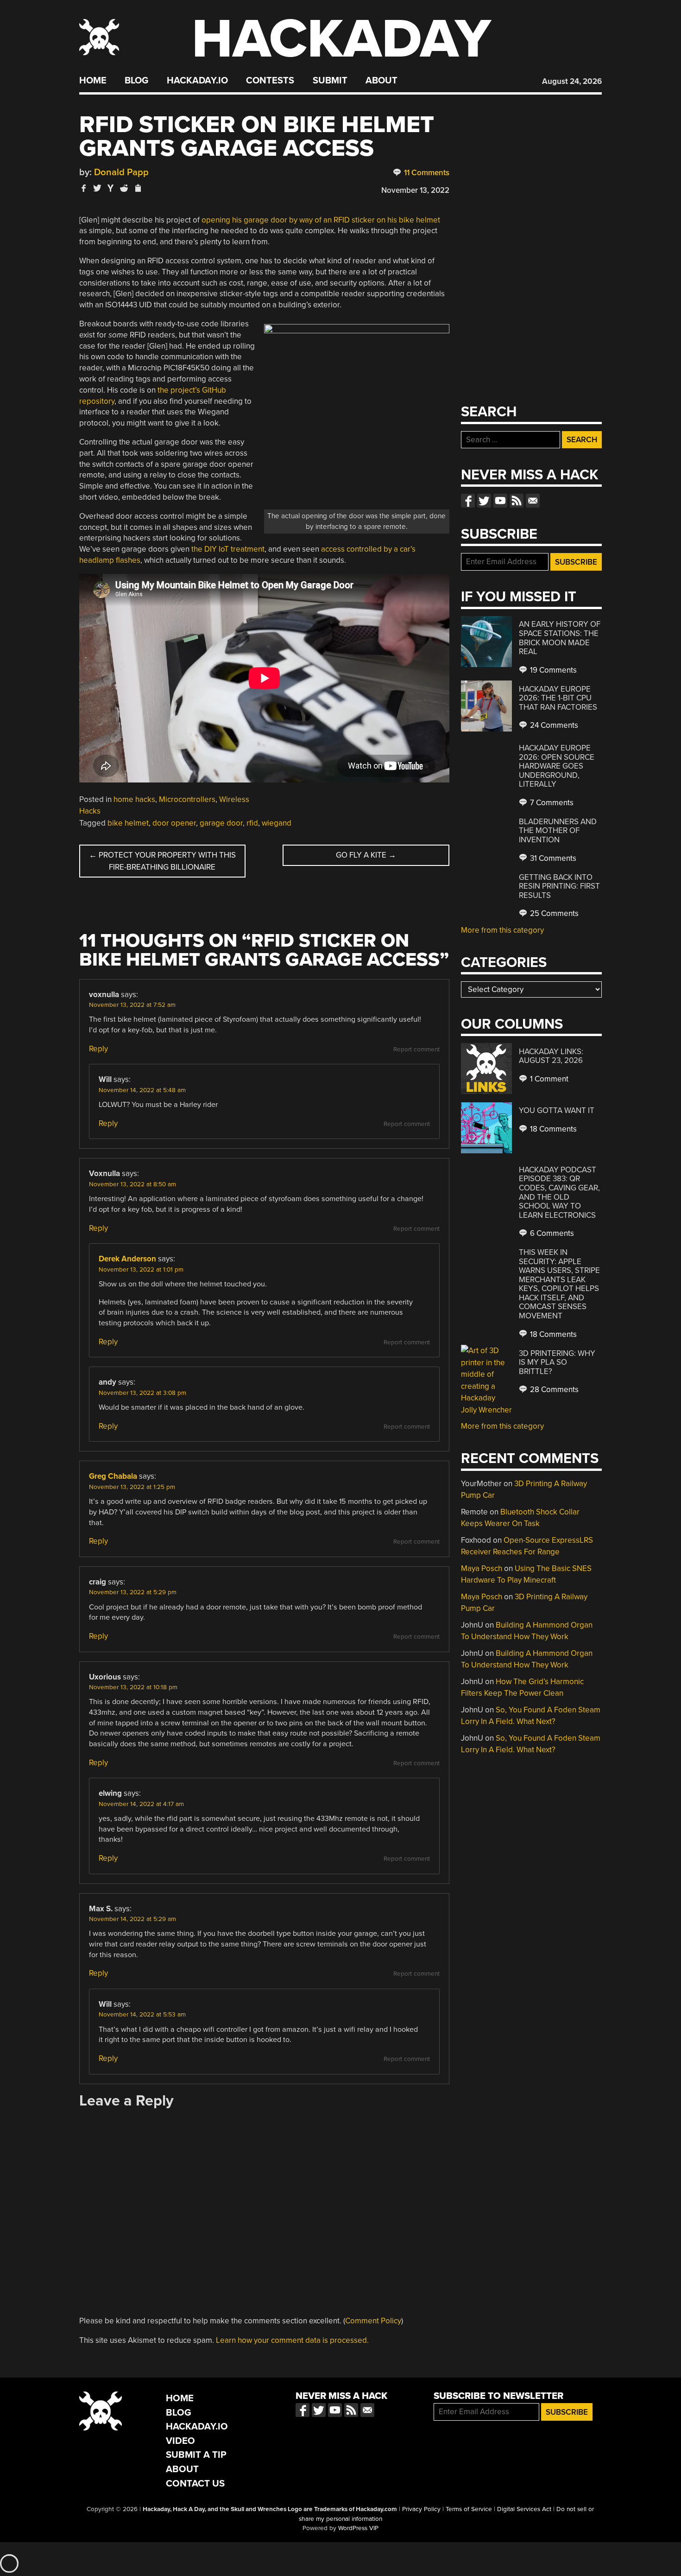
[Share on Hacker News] (111, 188)
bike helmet (128, 823)
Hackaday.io (197, 81)
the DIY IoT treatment (228, 549)
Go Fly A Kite (366, 855)
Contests (270, 81)
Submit (330, 81)
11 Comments (426, 173)
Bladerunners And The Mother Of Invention (558, 831)
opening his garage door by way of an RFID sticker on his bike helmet (321, 220)
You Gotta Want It (557, 1110)
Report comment (416, 1049)
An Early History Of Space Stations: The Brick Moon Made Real (560, 638)
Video (180, 2441)
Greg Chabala (113, 1476)
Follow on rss (517, 501)
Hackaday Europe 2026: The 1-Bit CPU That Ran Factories (558, 698)
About (381, 81)
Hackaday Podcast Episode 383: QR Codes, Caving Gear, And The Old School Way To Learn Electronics (559, 1193)
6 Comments (551, 1233)
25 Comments (553, 913)
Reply (98, 1049)
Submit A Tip (196, 2455)
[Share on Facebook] (84, 188)
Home (93, 81)
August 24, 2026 (572, 81)
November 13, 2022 (415, 190)
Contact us (533, 501)
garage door (221, 823)
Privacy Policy (421, 2509)
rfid (252, 823)
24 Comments (553, 725)
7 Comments (551, 803)
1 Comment (548, 1079)
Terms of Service (469, 2509)
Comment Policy (373, 2321)
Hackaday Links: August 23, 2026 (551, 1056)
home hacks (134, 799)
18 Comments (552, 1129)
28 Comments (553, 1390)
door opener (174, 823)
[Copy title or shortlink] (138, 189)
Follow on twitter (484, 501)
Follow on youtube (500, 501)
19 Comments (552, 670)
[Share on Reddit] (124, 188)
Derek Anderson (127, 1259)
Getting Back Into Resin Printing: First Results (559, 886)
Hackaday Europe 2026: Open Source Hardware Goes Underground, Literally (557, 766)
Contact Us (195, 2484)
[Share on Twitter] (97, 188)
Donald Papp (121, 172)
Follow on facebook (468, 501)
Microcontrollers (187, 799)
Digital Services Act (524, 2509)
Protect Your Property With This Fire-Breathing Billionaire (162, 861)
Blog (136, 81)
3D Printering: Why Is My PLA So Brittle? (557, 1362)
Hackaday (341, 39)
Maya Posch (482, 1568)
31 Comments (552, 858)
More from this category (502, 930)
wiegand (277, 823)
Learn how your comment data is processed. (292, 2340)
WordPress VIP (358, 2528)
